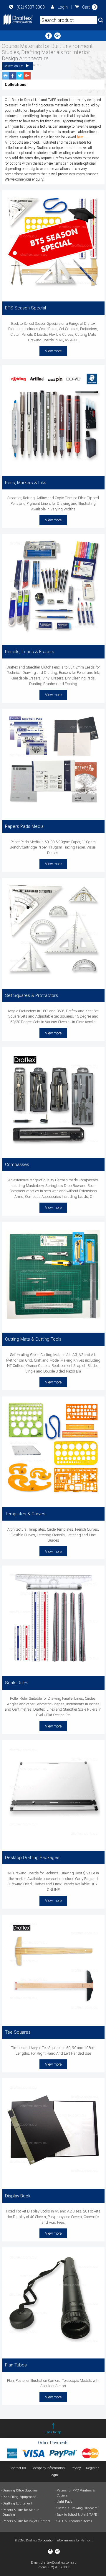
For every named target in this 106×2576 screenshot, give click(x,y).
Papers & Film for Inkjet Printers (26, 2521)
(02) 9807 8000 (31, 7)
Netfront (87, 2540)
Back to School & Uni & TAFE (77, 2515)
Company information (48, 2468)
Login (63, 7)
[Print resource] (6, 76)
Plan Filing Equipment (19, 2497)
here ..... (83, 137)
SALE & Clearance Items (74, 2521)
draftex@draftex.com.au (59, 2563)
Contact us (18, 2468)
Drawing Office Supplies (20, 2490)
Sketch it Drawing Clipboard (77, 2508)
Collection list (14, 66)
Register (92, 2468)
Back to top (53, 2432)
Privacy (76, 2468)
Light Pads (64, 2502)
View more (53, 351)
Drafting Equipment (18, 2503)
